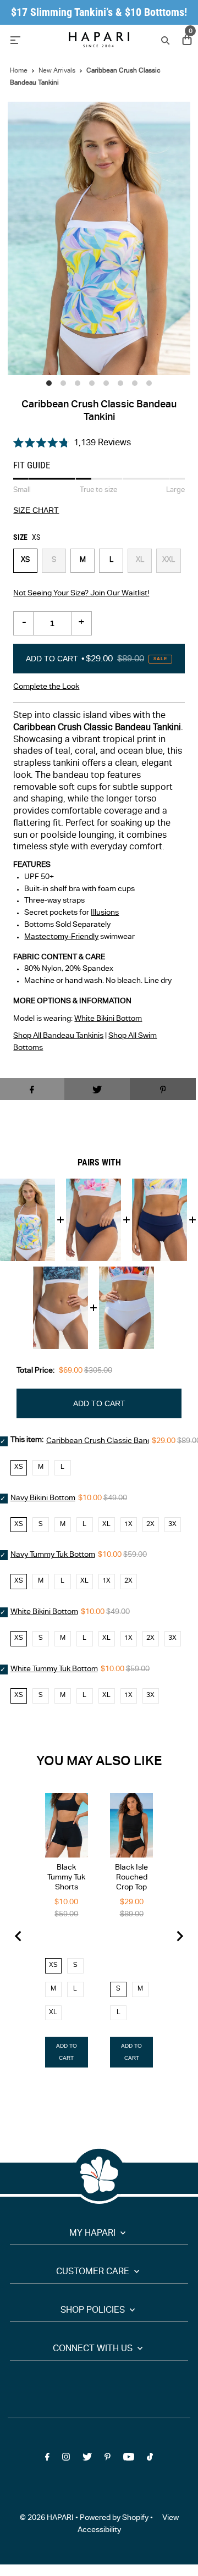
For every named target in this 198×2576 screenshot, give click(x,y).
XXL (169, 560)
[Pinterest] (108, 2459)
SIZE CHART (36, 511)
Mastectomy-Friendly (61, 937)
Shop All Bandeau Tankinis (58, 1036)
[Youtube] (129, 2459)
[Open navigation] (34, 40)
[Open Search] (164, 40)
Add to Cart (97, 659)
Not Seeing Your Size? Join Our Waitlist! (81, 594)
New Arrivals (57, 71)
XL (140, 560)
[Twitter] (87, 2459)
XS (25, 560)
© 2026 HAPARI (47, 2518)
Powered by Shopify (114, 2518)
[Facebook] (47, 2459)
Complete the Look (46, 687)
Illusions (105, 913)
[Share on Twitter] (97, 1089)
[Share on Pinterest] (163, 1089)
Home (19, 71)
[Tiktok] (150, 2459)
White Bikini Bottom (108, 1019)
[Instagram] (66, 2459)
